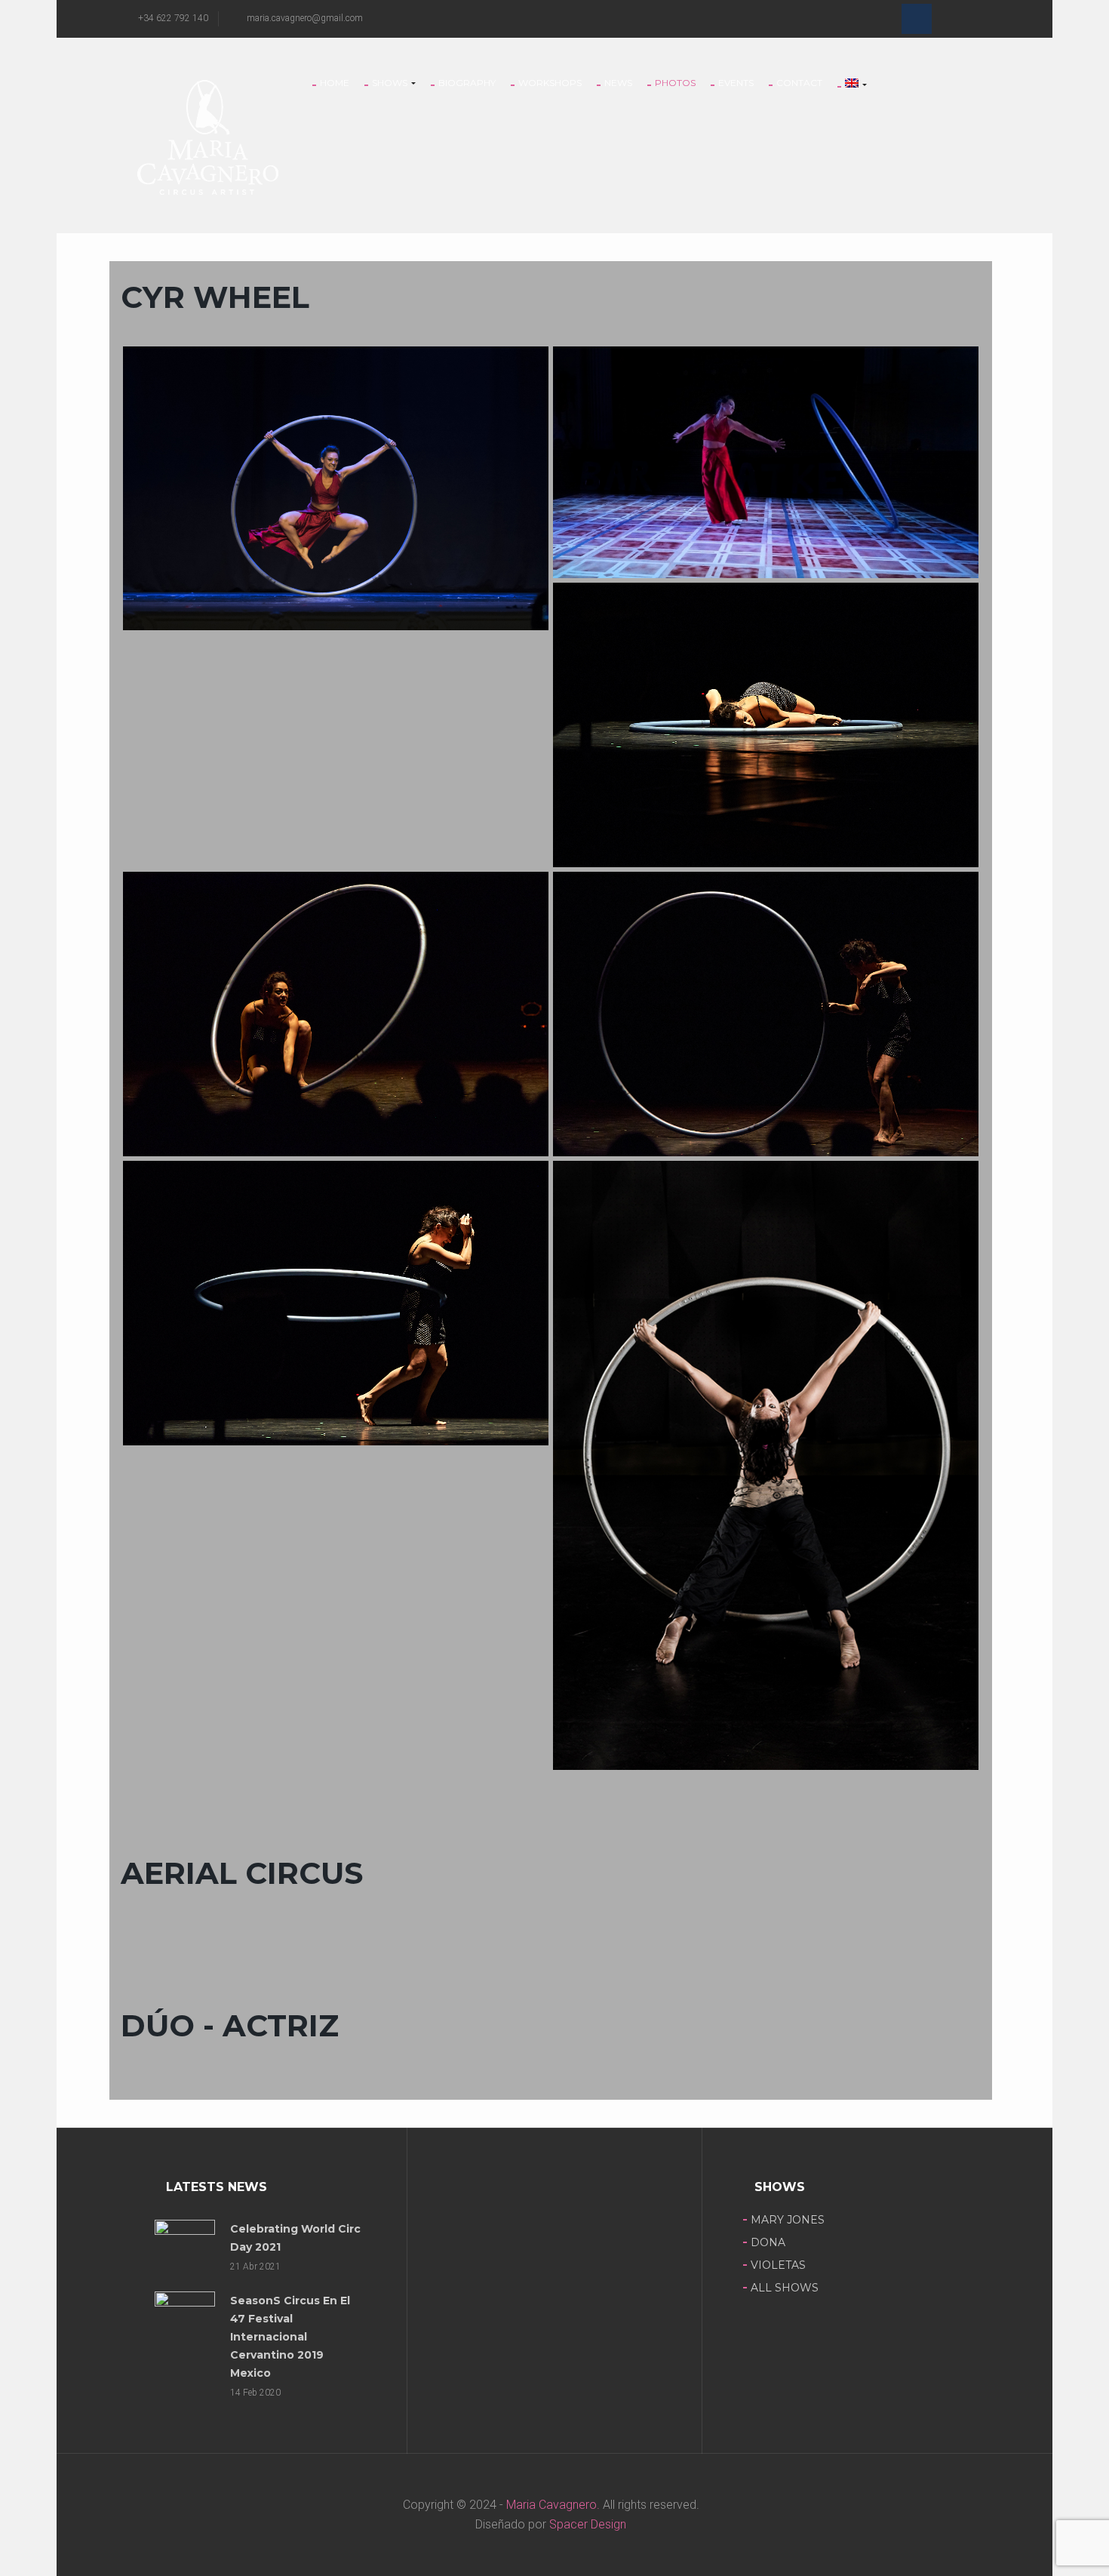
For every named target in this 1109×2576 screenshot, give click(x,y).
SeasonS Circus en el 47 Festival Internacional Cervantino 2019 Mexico (290, 2337)
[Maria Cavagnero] (207, 136)
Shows (391, 83)
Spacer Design (588, 2524)
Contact (799, 83)
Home (335, 83)
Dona (768, 2242)
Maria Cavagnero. (551, 2505)
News (618, 83)
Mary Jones (788, 2220)
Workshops (550, 83)
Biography (467, 83)
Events (736, 83)
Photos (675, 83)
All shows (785, 2288)
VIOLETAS (778, 2265)
